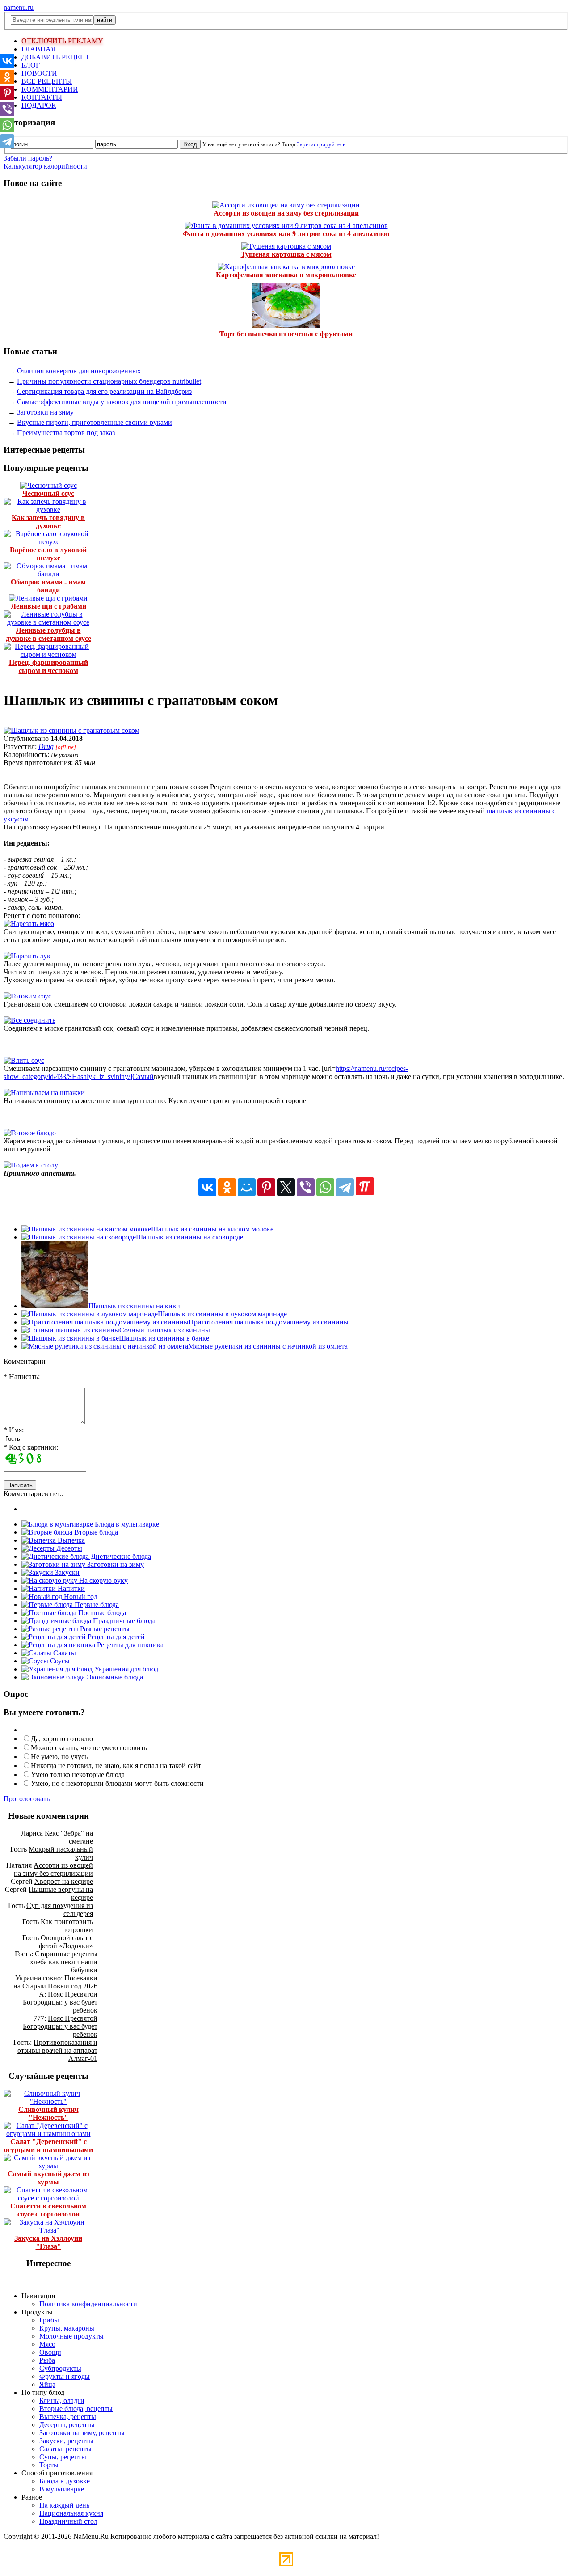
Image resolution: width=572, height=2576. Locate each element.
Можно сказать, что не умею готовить (89, 1748)
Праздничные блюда (123, 1621)
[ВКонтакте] (207, 1187)
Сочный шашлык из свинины (165, 1330)
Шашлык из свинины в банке (164, 1338)
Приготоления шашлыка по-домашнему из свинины (269, 1322)
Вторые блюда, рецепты (76, 2409)
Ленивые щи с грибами (48, 606)
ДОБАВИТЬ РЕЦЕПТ (56, 57)
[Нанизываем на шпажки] (44, 1093)
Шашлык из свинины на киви (134, 1306)
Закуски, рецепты (66, 2441)
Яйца (47, 2384)
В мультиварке (62, 2489)
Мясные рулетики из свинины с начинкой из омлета (268, 1346)
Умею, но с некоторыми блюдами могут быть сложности (117, 1783)
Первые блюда (96, 1605)
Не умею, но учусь (59, 1757)
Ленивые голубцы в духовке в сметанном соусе (48, 634)
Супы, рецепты (63, 2457)
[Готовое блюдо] (30, 1133)
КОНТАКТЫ (42, 97)
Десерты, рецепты (67, 2425)
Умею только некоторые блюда (78, 1774)
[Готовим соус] (27, 996)
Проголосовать (27, 1799)
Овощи (50, 2352)
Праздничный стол (68, 2521)
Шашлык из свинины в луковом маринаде (222, 1314)
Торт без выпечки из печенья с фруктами (286, 334)
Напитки (70, 1588)
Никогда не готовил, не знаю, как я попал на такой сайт (116, 1766)
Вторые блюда (95, 1532)
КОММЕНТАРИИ (50, 89)
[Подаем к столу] (31, 1165)
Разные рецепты (104, 1629)
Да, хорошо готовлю (62, 1739)
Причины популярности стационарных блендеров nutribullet (109, 381)
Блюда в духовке (65, 2481)
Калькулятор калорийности (45, 166)
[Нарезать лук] (27, 956)
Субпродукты (60, 2368)
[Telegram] (345, 1187)
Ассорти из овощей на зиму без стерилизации (286, 213)
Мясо (47, 2344)
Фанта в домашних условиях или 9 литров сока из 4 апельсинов (286, 234)
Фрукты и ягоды (65, 2376)
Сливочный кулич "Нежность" (48, 2113)
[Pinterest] (266, 1187)
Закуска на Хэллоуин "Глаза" (48, 2242)
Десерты (68, 1548)
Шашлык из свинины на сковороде (189, 1237)
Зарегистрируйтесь (321, 144)
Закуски (66, 1572)
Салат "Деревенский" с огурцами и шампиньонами (48, 2146)
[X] (286, 1187)
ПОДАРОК (39, 105)
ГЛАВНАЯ (39, 49)
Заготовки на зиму (45, 412)
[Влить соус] (24, 1060)
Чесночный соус (48, 493)
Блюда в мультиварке (126, 1524)
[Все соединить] (29, 1020)
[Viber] (306, 1187)
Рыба (47, 2360)
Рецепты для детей (115, 1637)
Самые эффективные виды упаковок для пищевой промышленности (122, 402)
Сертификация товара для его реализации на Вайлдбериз (104, 391)
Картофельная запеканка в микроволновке (286, 275)
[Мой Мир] (247, 1187)
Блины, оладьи (62, 2400)
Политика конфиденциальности (88, 2304)
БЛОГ (31, 65)
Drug (46, 747)
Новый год (80, 1597)
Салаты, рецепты (65, 2449)
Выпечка (70, 1540)
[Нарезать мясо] (29, 924)
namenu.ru (19, 7)
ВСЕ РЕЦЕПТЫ (47, 81)
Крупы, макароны (67, 2328)
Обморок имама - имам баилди (48, 586)
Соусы (59, 1661)
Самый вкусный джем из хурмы (48, 2178)
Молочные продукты (71, 2336)
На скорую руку (103, 1580)
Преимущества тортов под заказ (66, 433)
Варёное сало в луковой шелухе (48, 554)
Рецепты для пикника (129, 1645)
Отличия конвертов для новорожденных (79, 371)
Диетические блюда (120, 1556)
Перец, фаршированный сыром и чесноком (48, 666)
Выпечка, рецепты (68, 2417)
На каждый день (64, 2505)
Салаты (64, 1653)
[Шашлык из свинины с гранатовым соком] (71, 730)
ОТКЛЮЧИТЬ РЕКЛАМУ (62, 41)
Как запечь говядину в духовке (48, 522)
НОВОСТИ (39, 73)
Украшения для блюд (125, 1669)
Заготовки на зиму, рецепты (82, 2433)
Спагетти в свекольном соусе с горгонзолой (48, 2210)
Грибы (49, 2320)
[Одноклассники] (227, 1187)
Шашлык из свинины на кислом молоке (212, 1229)
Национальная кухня (71, 2513)
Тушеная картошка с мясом (286, 254)
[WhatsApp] (325, 1187)
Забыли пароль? (28, 158)
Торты (49, 2465)
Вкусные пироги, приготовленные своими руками (95, 422)
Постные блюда (101, 1613)
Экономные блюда (114, 1677)
